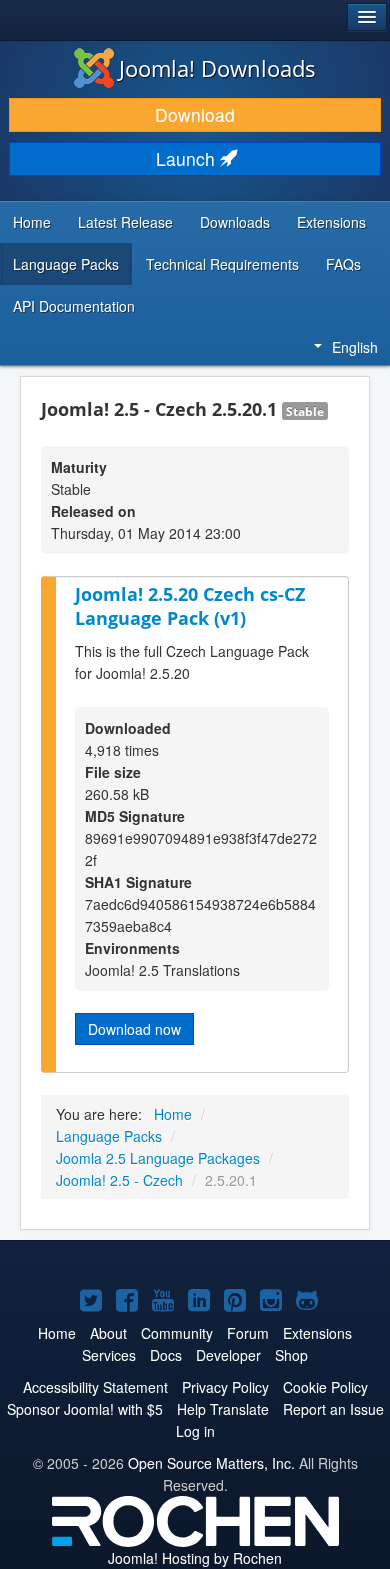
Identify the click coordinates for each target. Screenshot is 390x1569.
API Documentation (74, 306)
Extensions (331, 222)
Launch (188, 158)
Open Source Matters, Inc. (211, 1463)
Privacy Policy (225, 1387)
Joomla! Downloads (217, 68)
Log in (195, 1431)
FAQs (343, 264)
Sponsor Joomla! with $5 (85, 1409)
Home (32, 222)
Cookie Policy (325, 1387)
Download (195, 114)
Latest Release (125, 222)
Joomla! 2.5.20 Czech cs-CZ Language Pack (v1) (190, 606)
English (355, 347)
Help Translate (223, 1409)
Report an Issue (333, 1409)
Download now (134, 1029)
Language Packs (66, 264)
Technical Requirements (222, 264)
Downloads (235, 222)
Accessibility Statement (95, 1387)
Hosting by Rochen (195, 1558)
